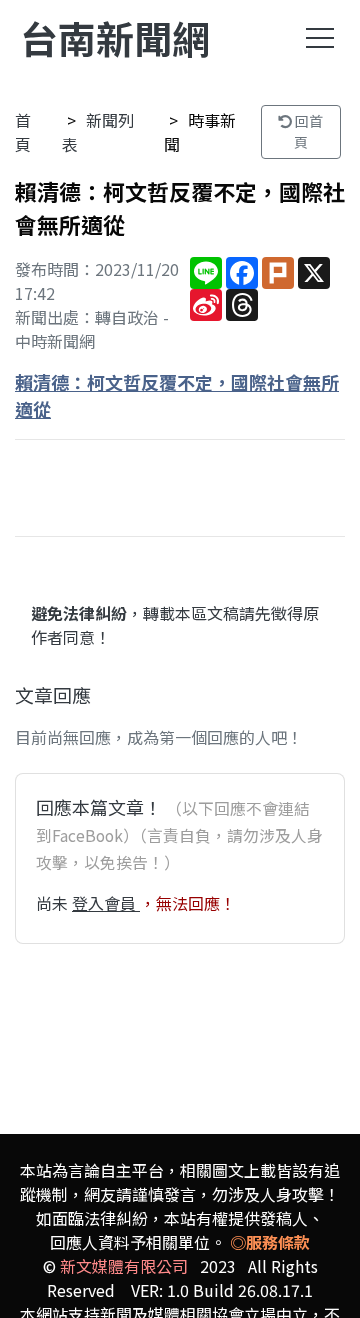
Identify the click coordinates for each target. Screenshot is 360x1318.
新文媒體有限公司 (124, 1266)
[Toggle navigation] (320, 38)
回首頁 (307, 131)
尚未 (54, 903)
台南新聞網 (115, 37)
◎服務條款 (270, 1242)
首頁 (23, 132)
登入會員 (106, 903)
